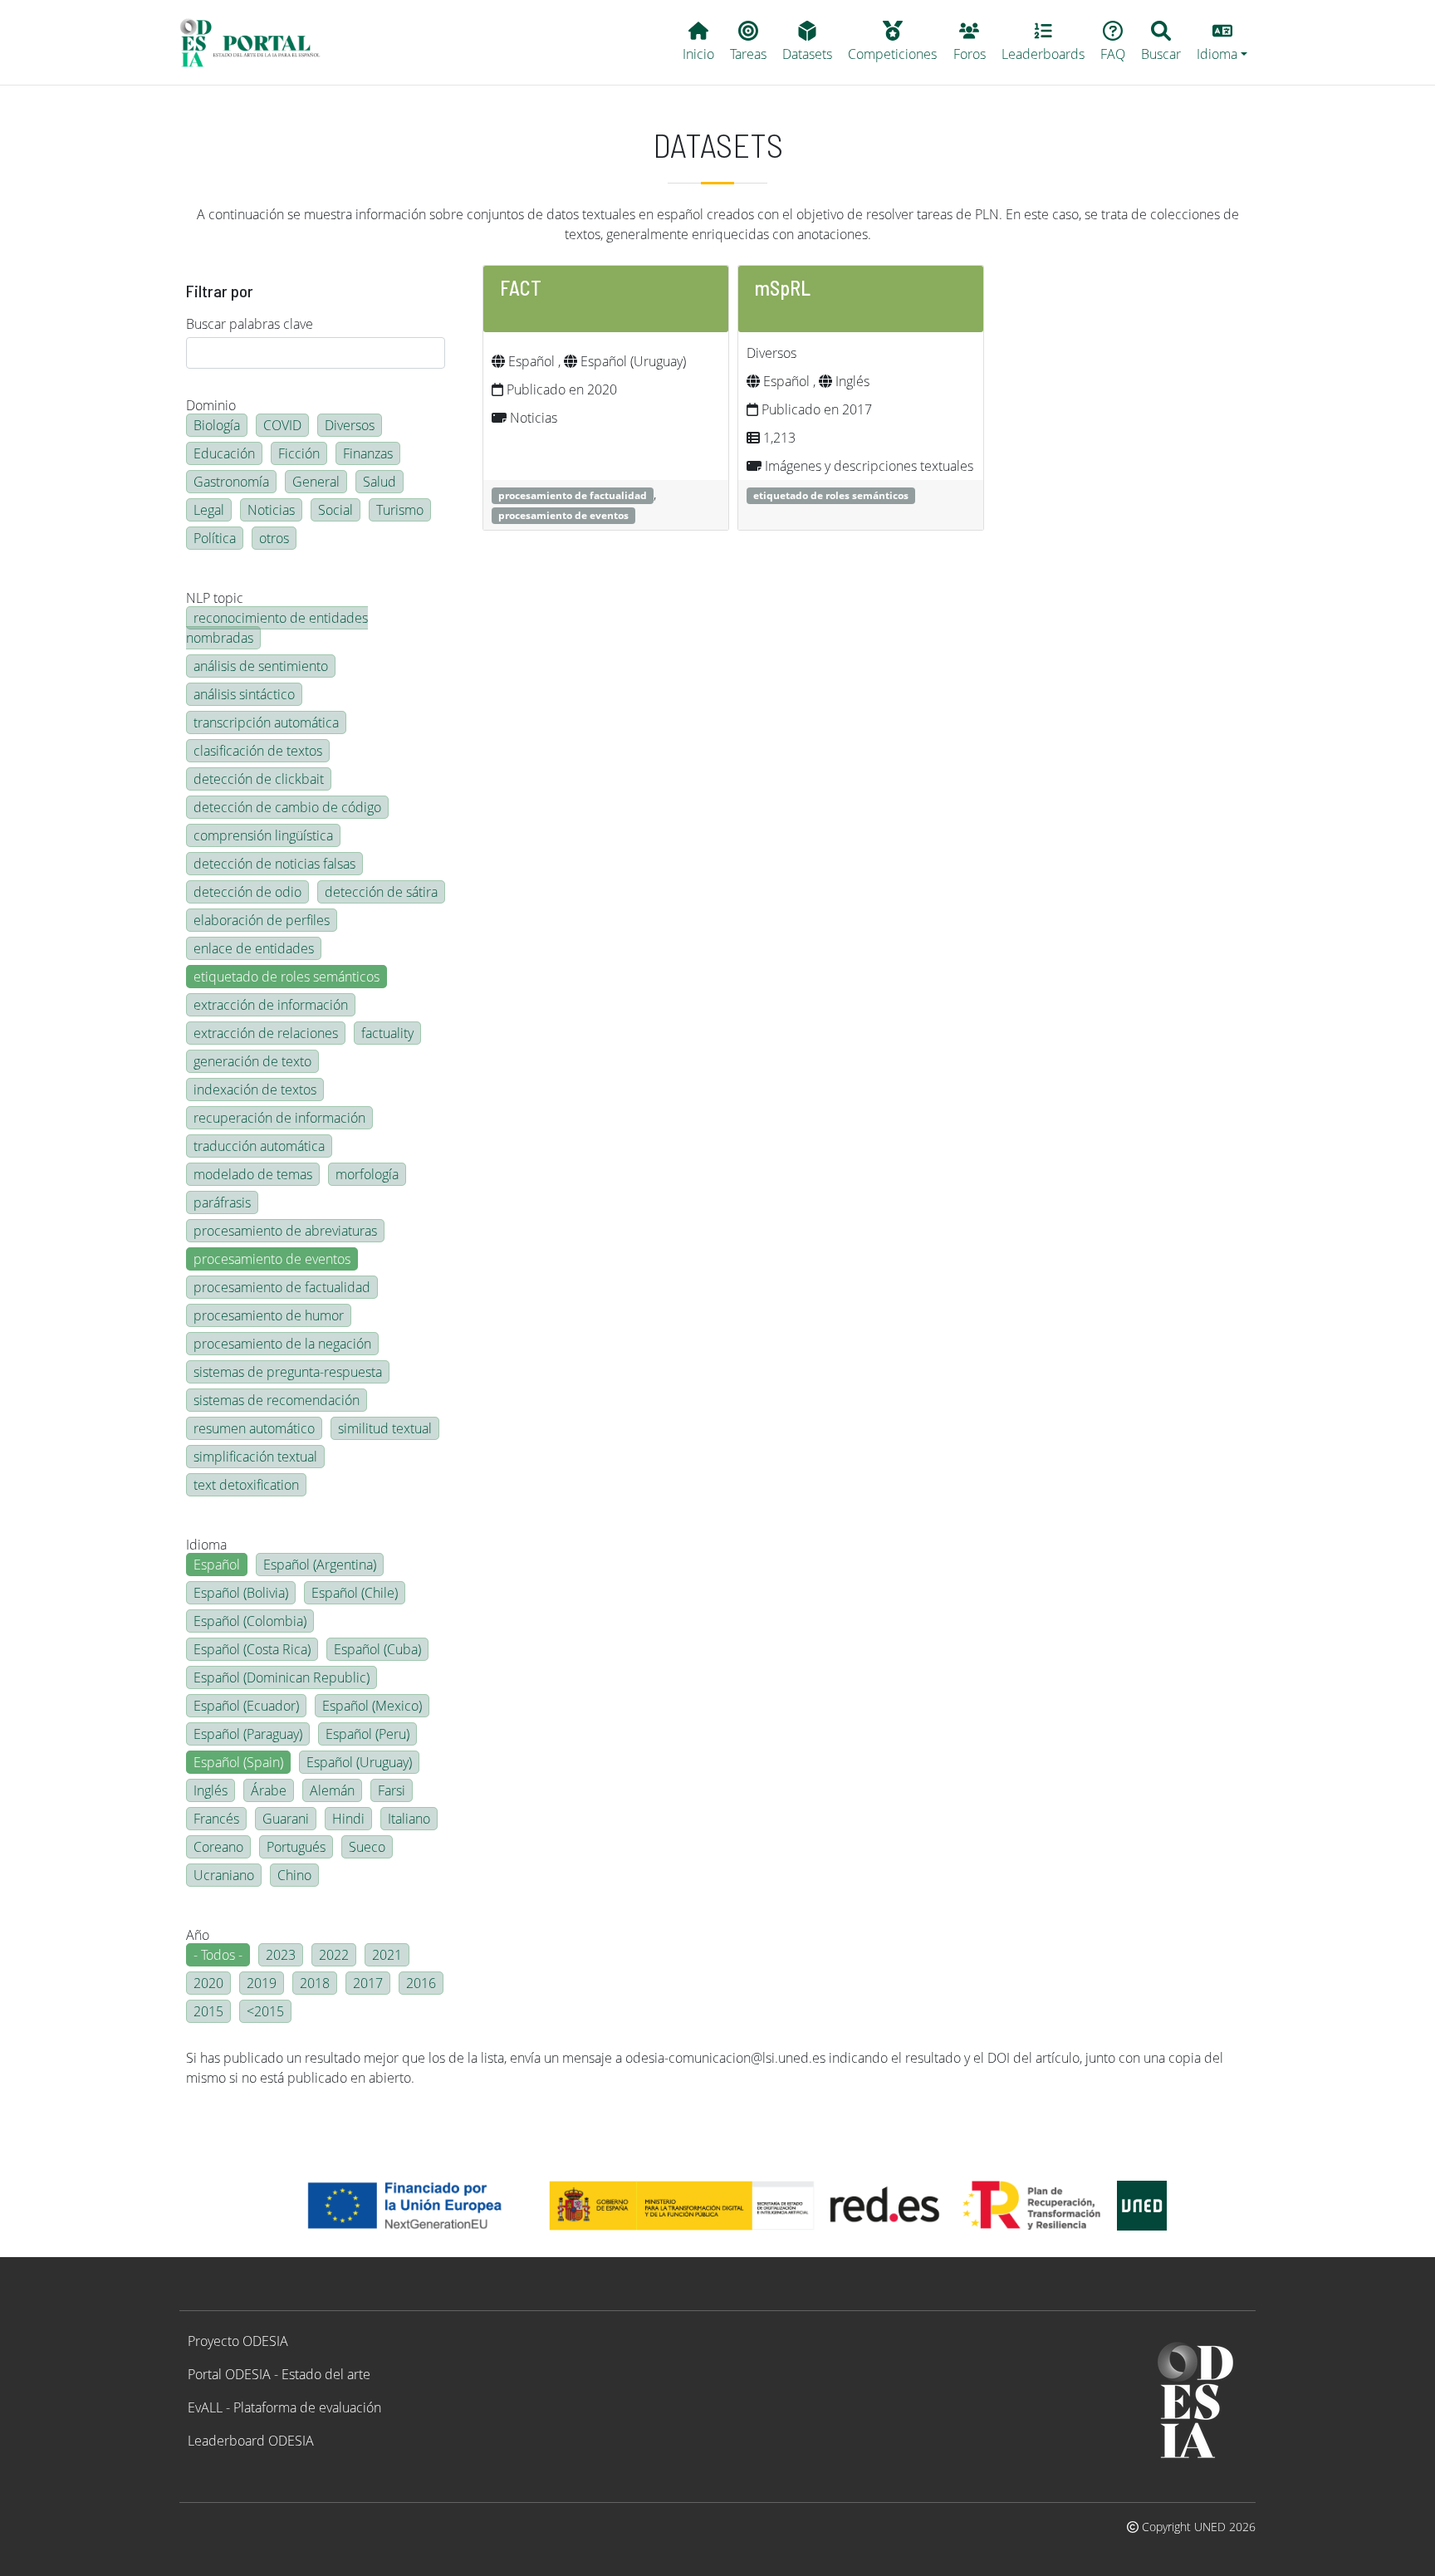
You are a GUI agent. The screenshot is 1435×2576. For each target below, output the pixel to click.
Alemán (332, 1790)
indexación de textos (255, 1090)
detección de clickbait (259, 779)
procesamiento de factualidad (282, 1287)
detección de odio (247, 892)
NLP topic (215, 598)
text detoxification (246, 1485)
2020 (208, 1983)
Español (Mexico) (372, 1706)
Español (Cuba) (377, 1649)
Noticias (271, 510)
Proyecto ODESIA (238, 2341)
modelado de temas (253, 1174)
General (316, 482)
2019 (262, 1983)
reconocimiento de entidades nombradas (277, 628)
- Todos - (218, 1955)
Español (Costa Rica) (252, 1649)
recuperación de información (279, 1118)
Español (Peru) (367, 1734)
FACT (521, 288)
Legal (209, 510)
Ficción (299, 453)
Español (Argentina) (320, 1565)
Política (215, 538)
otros (274, 538)
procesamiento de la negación (282, 1344)
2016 (421, 1983)
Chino (294, 1875)
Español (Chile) (355, 1593)
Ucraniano (224, 1875)
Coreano (218, 1847)
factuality (387, 1033)
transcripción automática (266, 722)
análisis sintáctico (244, 694)
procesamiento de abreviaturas (285, 1231)
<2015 (265, 2011)
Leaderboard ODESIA (251, 2441)
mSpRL (783, 288)
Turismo (400, 510)
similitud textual (385, 1428)
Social (335, 510)
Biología (217, 425)
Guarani (286, 1819)
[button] (1222, 42)
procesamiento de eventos (272, 1259)
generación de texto (252, 1061)
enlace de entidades (254, 948)
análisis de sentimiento (261, 666)
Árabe (269, 1790)
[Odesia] (257, 42)
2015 (208, 2011)
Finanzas (368, 453)
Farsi (392, 1790)
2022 (334, 1955)
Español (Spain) (238, 1762)
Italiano (409, 1819)
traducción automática (259, 1146)
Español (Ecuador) (246, 1706)
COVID (282, 425)
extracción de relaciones (266, 1033)
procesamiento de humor (269, 1315)
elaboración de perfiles (262, 920)
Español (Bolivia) (241, 1593)
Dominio (211, 405)
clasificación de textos (258, 751)
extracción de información (271, 1005)
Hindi (348, 1819)
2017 (368, 1983)
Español (217, 1565)
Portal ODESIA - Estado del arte (279, 2374)
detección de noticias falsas (274, 864)
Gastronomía (231, 482)
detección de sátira (381, 892)
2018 (315, 1983)
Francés (216, 1819)
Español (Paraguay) (248, 1734)
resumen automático (254, 1428)
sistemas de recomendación (277, 1400)
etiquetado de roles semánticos (287, 977)
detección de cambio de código (287, 807)
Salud (380, 482)
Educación (224, 453)
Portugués (296, 1847)
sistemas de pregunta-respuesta (288, 1372)
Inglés (211, 1790)
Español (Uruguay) (359, 1762)
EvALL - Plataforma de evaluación (284, 2407)
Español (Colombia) (250, 1621)
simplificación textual (255, 1457)
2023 (281, 1955)
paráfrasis (222, 1202)
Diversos (350, 425)
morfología (367, 1174)
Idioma (206, 1545)
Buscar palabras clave (250, 324)
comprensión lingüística (263, 835)
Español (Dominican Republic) (282, 1677)
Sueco (367, 1847)
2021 (387, 1955)
